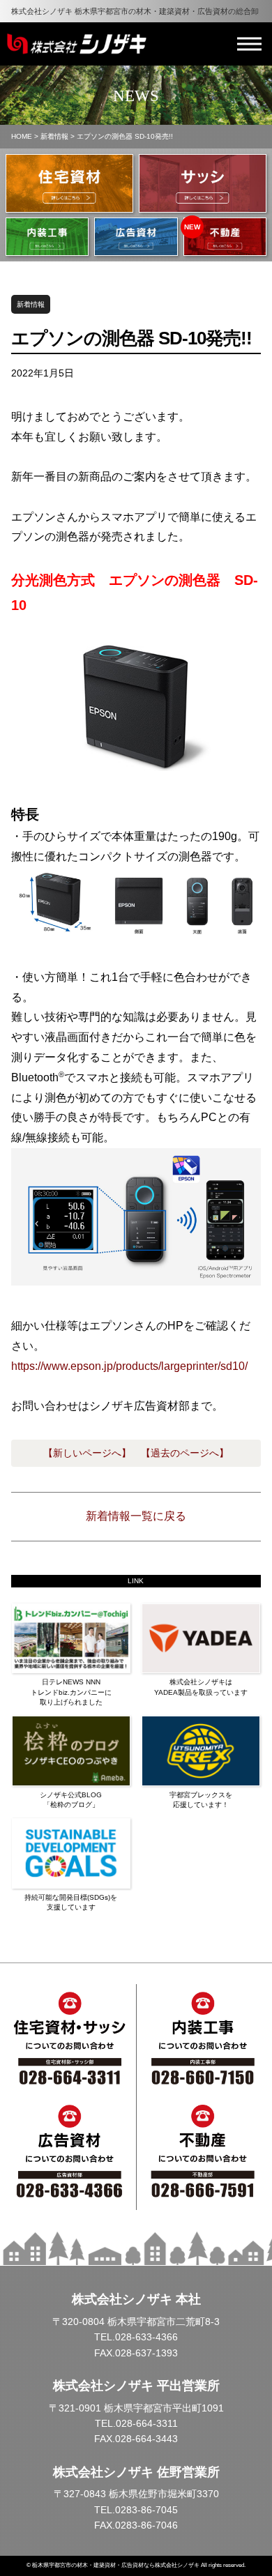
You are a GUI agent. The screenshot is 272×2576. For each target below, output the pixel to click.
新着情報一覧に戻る (136, 1516)
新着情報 (54, 136)
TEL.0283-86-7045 (136, 2510)
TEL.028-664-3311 (136, 2423)
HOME (22, 136)
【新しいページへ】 (87, 1453)
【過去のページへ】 (185, 1453)
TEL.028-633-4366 (136, 2337)
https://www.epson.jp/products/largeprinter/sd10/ (129, 1366)
